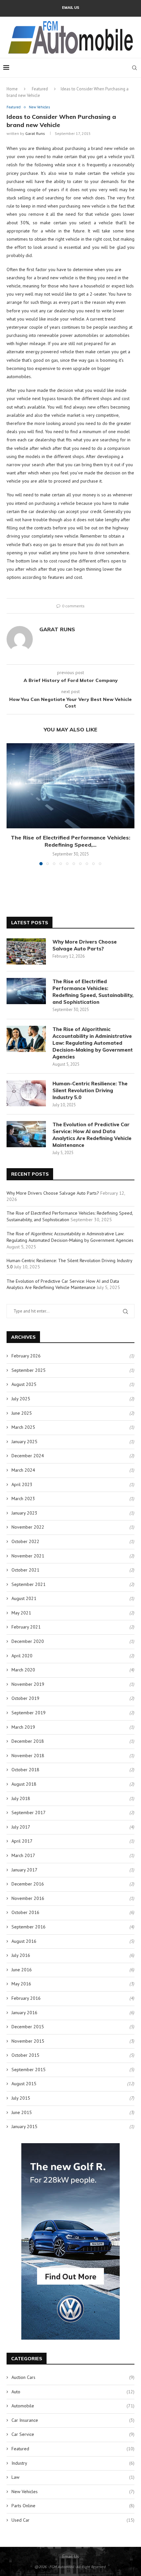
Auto (73, 2392)
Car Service (73, 2434)
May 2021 (21, 1613)
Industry (73, 2463)
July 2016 (21, 1955)
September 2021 (29, 1584)
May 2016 (21, 1984)
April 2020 (22, 1656)
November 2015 (28, 2041)
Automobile (73, 2406)
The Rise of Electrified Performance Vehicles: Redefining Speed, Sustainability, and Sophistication (93, 992)
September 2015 (29, 2070)
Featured (40, 89)
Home (12, 89)
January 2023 (24, 1513)
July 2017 (21, 1827)
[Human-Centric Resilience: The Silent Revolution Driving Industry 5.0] (26, 1093)
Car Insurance (73, 2420)
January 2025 (24, 1442)
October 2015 (25, 2055)
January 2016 (24, 2013)
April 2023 (22, 1484)
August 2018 (24, 1784)
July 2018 (21, 1798)
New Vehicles (73, 2492)
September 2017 (29, 1812)
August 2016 (24, 1941)
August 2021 (24, 1598)
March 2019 (23, 1727)
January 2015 (24, 2126)
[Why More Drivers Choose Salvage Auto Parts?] (26, 951)
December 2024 (28, 1456)
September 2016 (29, 1927)
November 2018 (28, 1756)
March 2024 (23, 1470)
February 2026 (26, 1356)
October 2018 (25, 1770)
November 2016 (28, 1898)
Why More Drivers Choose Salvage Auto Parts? (85, 945)
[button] (12, 804)
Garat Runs (35, 133)
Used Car (73, 2520)
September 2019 (29, 1713)
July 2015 (21, 2098)
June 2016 (22, 1970)
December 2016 (28, 1884)
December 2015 (28, 2027)
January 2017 (24, 1870)
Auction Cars (73, 2377)
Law (73, 2477)
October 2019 (25, 1698)
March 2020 (23, 1670)
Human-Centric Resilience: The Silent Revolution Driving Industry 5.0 (90, 1090)
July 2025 (21, 1399)
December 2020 (28, 1641)
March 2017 (23, 1855)
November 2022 (28, 1527)
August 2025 (24, 1384)
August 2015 (24, 2084)
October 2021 (25, 1570)
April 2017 (22, 1841)
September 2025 (29, 1370)
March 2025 (23, 1427)
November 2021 (28, 1556)
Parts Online (73, 2506)
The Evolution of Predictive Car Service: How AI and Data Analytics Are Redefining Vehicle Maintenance (92, 1135)
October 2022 (25, 1541)
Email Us (71, 8)
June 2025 (22, 1413)
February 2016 (26, 1998)
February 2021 (26, 1627)
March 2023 (23, 1499)
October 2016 (25, 1912)
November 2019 (28, 1684)
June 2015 (22, 2112)
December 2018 (28, 1741)
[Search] (134, 68)
